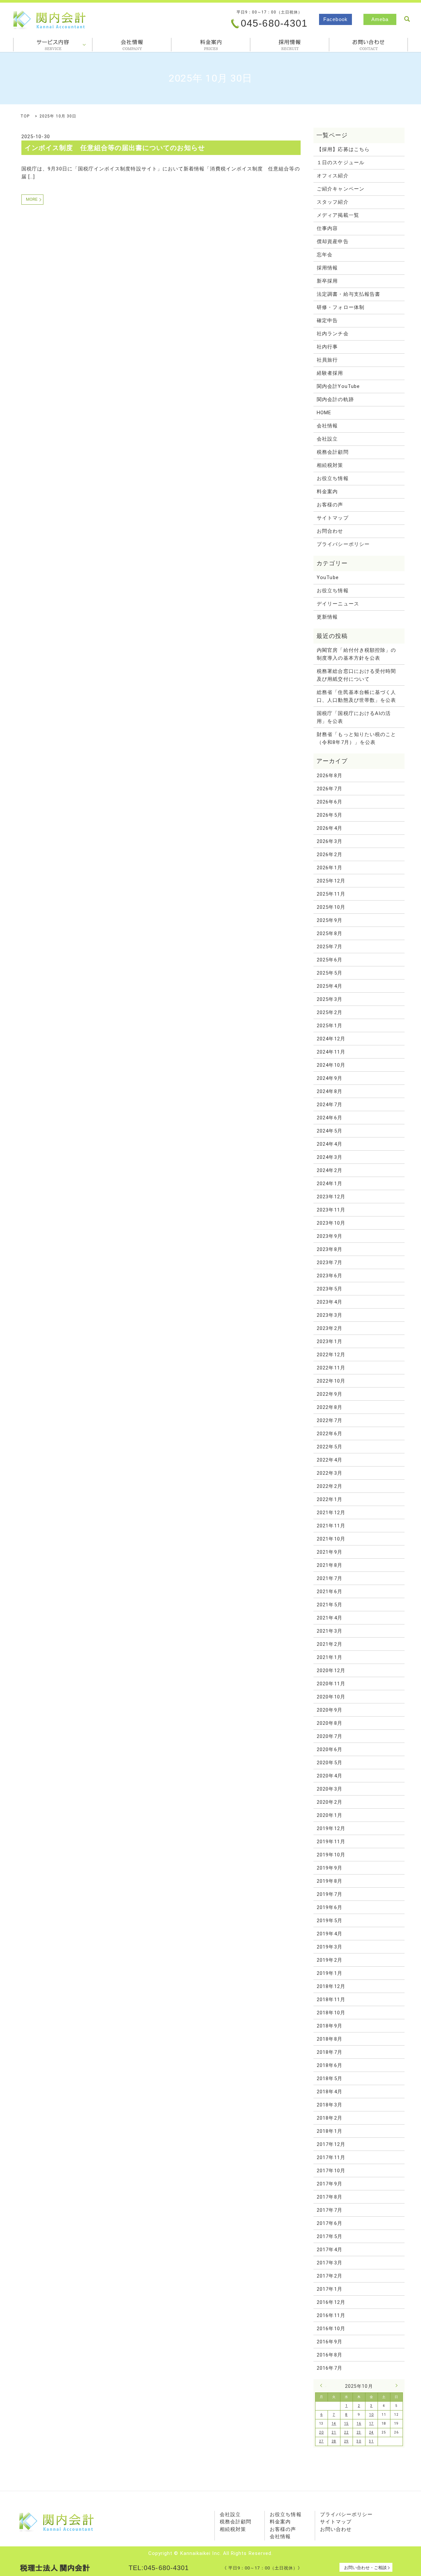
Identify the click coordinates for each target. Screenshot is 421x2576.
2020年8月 (329, 1723)
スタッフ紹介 (333, 202)
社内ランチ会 (333, 334)
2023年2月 (329, 1328)
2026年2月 (329, 854)
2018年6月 (329, 2065)
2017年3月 (329, 2263)
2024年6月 (329, 1118)
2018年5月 (329, 2079)
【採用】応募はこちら (343, 149)
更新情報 (327, 617)
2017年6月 (329, 2223)
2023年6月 (329, 1276)
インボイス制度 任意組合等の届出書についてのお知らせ (115, 148)
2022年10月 (331, 1381)
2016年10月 (331, 2329)
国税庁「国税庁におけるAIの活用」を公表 (354, 717)
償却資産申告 (333, 242)
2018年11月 (331, 2000)
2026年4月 (329, 828)
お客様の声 (330, 505)
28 (334, 2441)
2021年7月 (329, 1578)
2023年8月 (329, 1249)
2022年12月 (331, 1355)
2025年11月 (331, 894)
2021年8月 (329, 1565)
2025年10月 (331, 907)
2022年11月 (331, 1368)
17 (371, 2423)
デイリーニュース (338, 604)
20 (321, 2432)
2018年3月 (329, 2105)
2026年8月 (329, 776)
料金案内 (211, 45)
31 (371, 2441)
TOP (25, 116)
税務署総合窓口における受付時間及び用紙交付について (356, 675)
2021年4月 (329, 1618)
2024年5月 (329, 1131)
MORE (32, 199)
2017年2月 (329, 2276)
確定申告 (327, 320)
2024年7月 (329, 1105)
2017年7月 (329, 2210)
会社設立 (327, 439)
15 (346, 2423)
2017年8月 (329, 2197)
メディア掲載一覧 (338, 215)
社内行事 (327, 347)
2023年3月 (329, 1315)
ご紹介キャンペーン (341, 189)
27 (321, 2441)
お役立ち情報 (333, 478)
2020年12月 (331, 1671)
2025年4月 (329, 986)
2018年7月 (329, 2052)
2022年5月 (329, 1447)
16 (359, 2423)
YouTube (328, 577)
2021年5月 (329, 1605)
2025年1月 (329, 1026)
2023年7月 (329, 1262)
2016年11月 (331, 2315)
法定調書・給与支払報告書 (348, 294)
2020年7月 (329, 1736)
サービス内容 (53, 45)
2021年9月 (329, 1552)
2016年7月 (329, 2368)
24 (371, 2432)
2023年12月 (331, 1197)
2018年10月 (331, 2013)
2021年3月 (329, 1631)
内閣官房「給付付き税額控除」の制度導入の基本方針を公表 (356, 654)
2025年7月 (329, 947)
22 (346, 2432)
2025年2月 (329, 1012)
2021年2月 (329, 1644)
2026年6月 (329, 802)
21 (334, 2432)
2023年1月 (329, 1341)
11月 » (395, 2385)
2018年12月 (331, 1986)
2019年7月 (329, 1894)
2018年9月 (329, 2026)
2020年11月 (331, 1684)
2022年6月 (329, 1434)
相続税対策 (330, 465)
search (407, 19)
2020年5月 (329, 1763)
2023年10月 (331, 1223)
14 (334, 2423)
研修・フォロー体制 (341, 307)
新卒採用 (327, 281)
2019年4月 (329, 1934)
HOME (324, 413)
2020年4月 (329, 1776)
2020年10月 (331, 1697)
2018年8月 (329, 2039)
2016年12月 (331, 2302)
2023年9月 (329, 1236)
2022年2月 (329, 1486)
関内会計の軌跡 (335, 399)
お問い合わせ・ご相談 (365, 2568)
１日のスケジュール (341, 163)
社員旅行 (327, 360)
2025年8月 (329, 933)
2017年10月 (331, 2171)
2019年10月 (331, 1855)
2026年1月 (329, 868)
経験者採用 (330, 373)
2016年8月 (329, 2355)
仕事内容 (327, 228)
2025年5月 (329, 973)
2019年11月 (331, 1842)
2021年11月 (331, 1526)
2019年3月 (329, 1947)
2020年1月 (329, 1815)
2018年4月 (329, 2092)
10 (371, 2415)
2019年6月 (329, 1907)
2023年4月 (329, 1302)
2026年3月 (329, 841)
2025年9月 (329, 920)
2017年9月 (329, 2184)
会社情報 (132, 45)
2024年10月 (331, 1065)
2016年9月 (329, 2342)
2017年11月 (331, 2157)
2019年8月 (329, 1881)
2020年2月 (329, 1802)
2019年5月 (329, 1921)
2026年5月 (329, 815)
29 (346, 2441)
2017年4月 (329, 2250)
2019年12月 (331, 1828)
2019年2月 (329, 1960)
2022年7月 (329, 1420)
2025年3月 (329, 999)
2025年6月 (329, 960)
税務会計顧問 (333, 452)
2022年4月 (329, 1460)
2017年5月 (329, 2236)
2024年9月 (329, 1078)
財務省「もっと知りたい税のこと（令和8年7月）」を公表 (356, 738)
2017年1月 (329, 2289)
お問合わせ (368, 45)
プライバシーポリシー (343, 544)
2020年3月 (329, 1789)
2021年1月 (329, 1657)
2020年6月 (329, 1749)
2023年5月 (329, 1289)
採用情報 (290, 45)
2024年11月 (331, 1052)
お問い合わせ (336, 2529)
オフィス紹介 (333, 176)
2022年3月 (329, 1473)
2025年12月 (331, 881)
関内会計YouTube (338, 386)
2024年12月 (331, 1039)
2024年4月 (329, 1144)
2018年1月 (329, 2131)
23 (359, 2432)
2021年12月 (331, 1513)
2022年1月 (329, 1499)
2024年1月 (329, 1184)
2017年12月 (331, 2144)
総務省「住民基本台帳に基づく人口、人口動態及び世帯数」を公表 (356, 696)
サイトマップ (333, 518)
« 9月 (323, 2385)
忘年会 (325, 255)
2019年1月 (329, 1973)
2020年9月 (329, 1710)
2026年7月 (329, 789)
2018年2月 (329, 2118)
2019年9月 (329, 1868)
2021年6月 (329, 1592)
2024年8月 (329, 1091)
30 (359, 2441)
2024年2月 (329, 1170)
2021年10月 (331, 1539)
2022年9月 (329, 1394)
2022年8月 (329, 1407)
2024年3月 (329, 1157)
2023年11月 (331, 1210)
